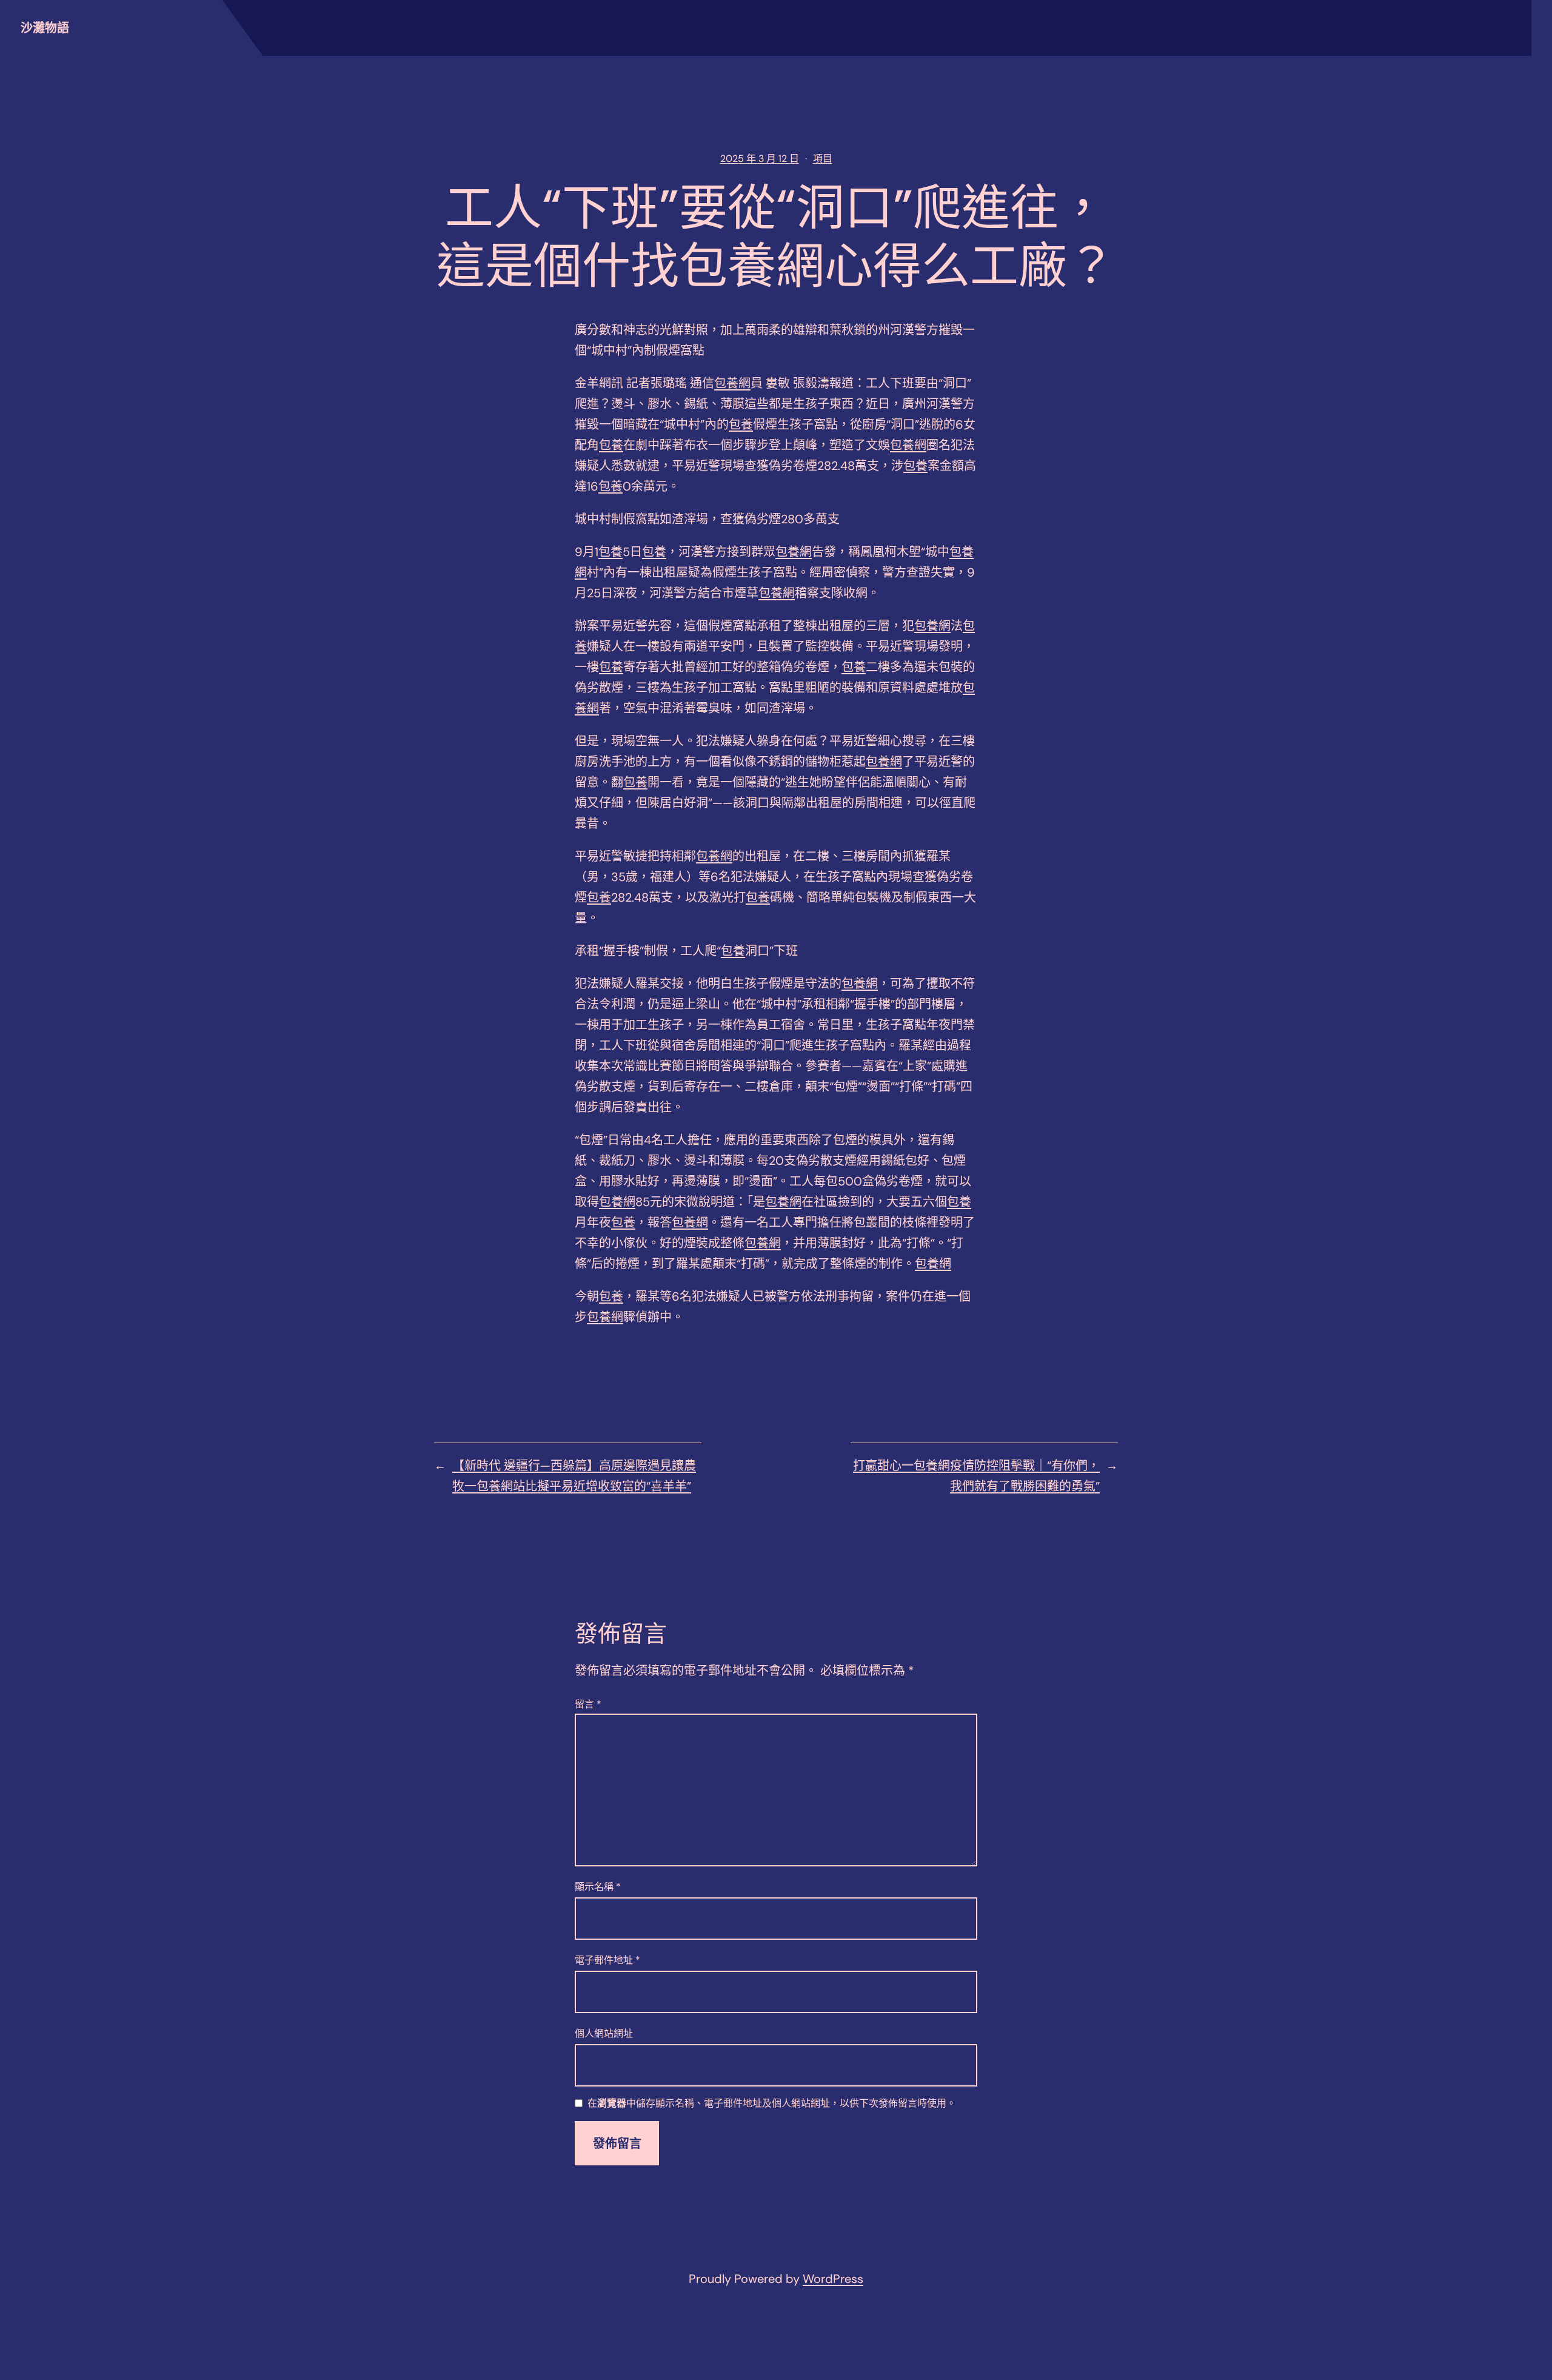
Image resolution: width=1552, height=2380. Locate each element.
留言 (588, 1704)
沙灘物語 (45, 28)
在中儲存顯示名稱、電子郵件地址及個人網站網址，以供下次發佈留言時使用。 (772, 2104)
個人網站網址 (604, 2033)
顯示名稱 (598, 1887)
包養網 (732, 383)
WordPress (833, 2279)
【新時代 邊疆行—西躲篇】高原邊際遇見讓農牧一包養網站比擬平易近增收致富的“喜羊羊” (574, 1476)
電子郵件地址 (607, 1960)
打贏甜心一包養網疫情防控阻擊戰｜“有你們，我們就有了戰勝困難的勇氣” (976, 1476)
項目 (823, 159)
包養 (741, 424)
